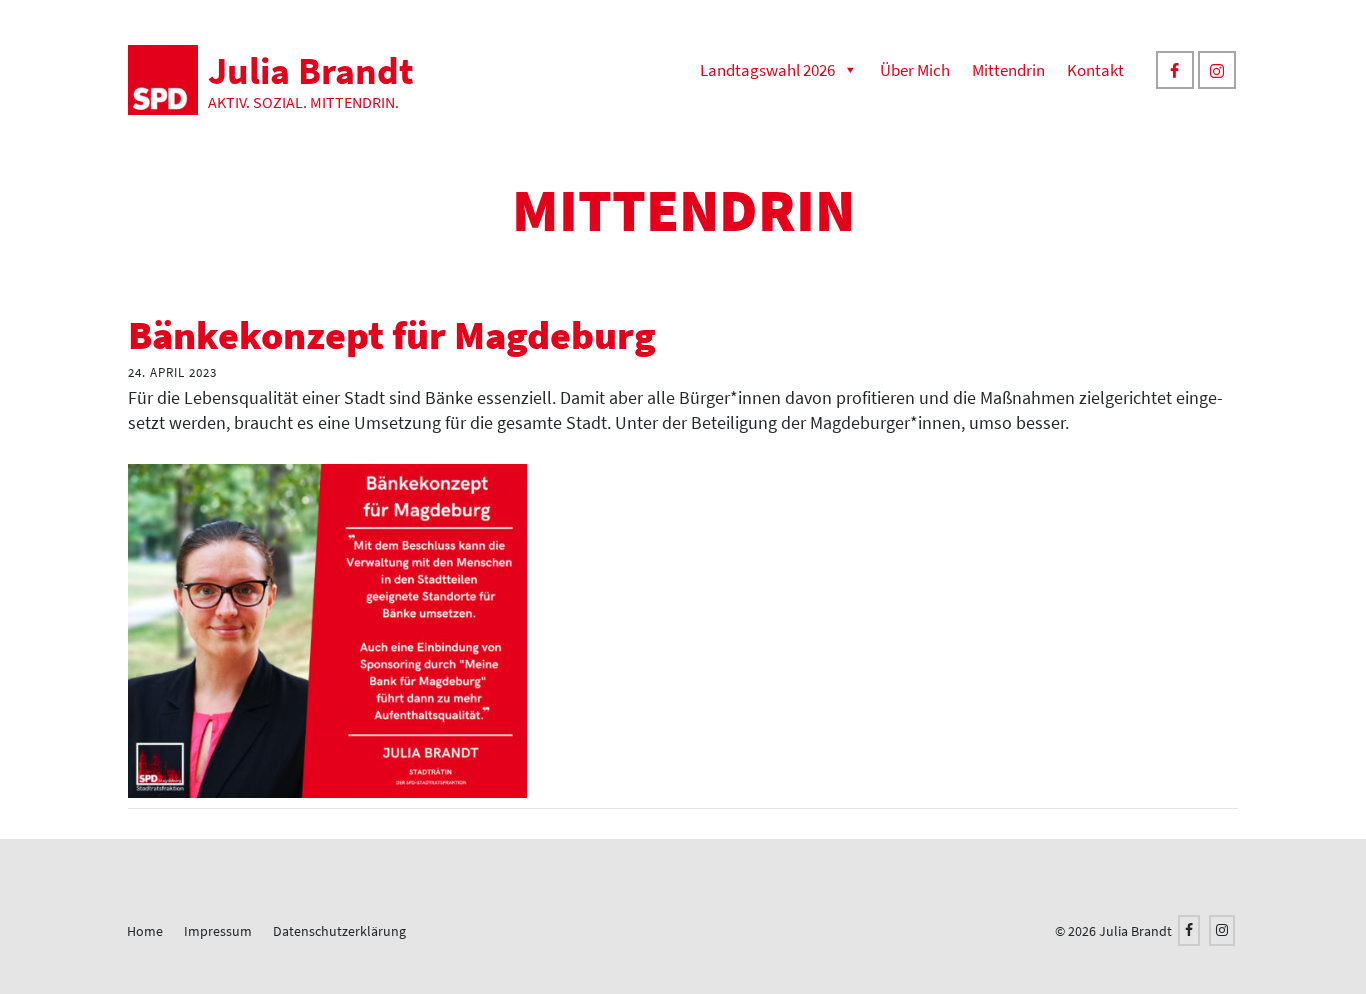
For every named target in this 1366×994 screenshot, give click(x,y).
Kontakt (1095, 70)
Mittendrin (1008, 70)
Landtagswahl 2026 (767, 70)
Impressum (218, 931)
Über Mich (915, 70)
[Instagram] (1217, 70)
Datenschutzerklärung (339, 931)
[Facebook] (1175, 70)
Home (145, 931)
